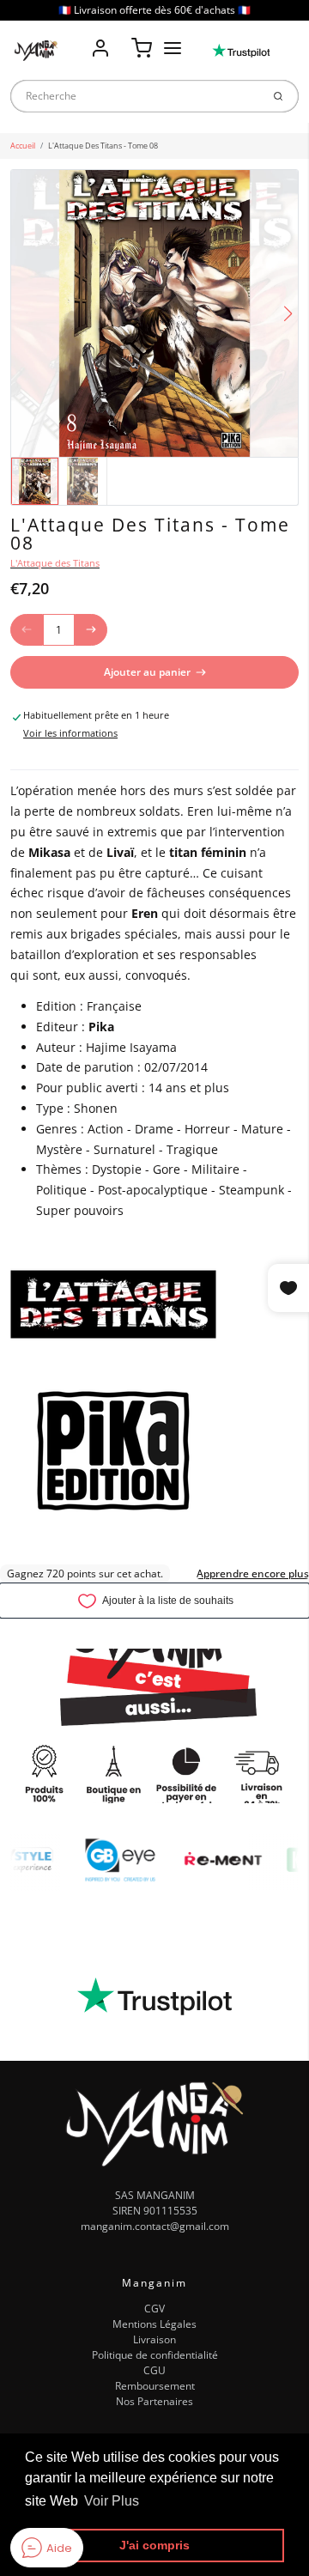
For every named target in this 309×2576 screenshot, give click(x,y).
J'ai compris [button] (154, 2545)
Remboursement (155, 2386)
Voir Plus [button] (112, 2501)
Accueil (23, 146)
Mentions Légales (154, 2324)
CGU (154, 2370)
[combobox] (136, 96)
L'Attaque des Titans (55, 563)
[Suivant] (288, 314)
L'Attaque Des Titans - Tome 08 (103, 146)
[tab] (18, 761)
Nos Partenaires (154, 2401)
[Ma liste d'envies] (121, 36)
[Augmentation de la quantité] (91, 630)
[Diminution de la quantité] (27, 630)
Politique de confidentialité (155, 2355)
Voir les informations (70, 733)
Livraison (154, 2339)
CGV (154, 2309)
